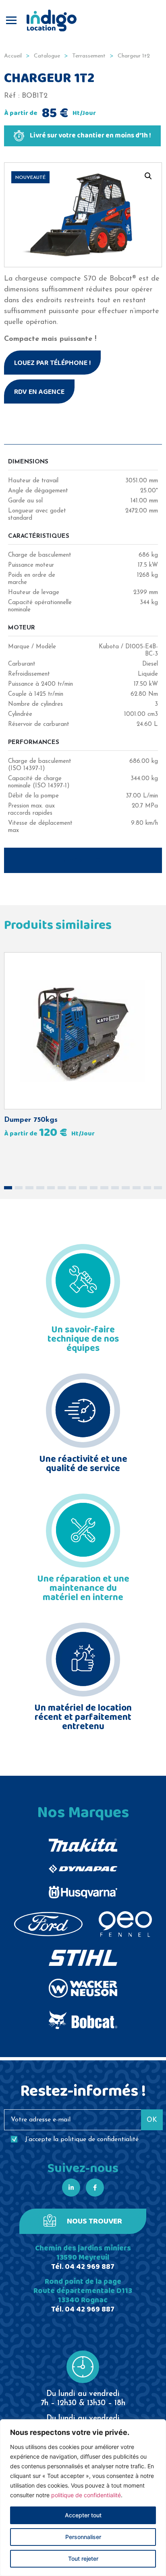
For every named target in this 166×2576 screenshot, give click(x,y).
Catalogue (47, 56)
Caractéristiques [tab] (83, 432)
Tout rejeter (83, 2559)
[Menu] (11, 20)
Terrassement (89, 56)
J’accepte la (82, 2139)
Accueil (13, 56)
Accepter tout (83, 2515)
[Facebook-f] (95, 2188)
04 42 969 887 (90, 2267)
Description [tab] (83, 861)
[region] (83, 2498)
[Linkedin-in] (71, 2188)
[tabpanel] (83, 646)
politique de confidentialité (86, 2495)
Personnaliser (83, 2537)
